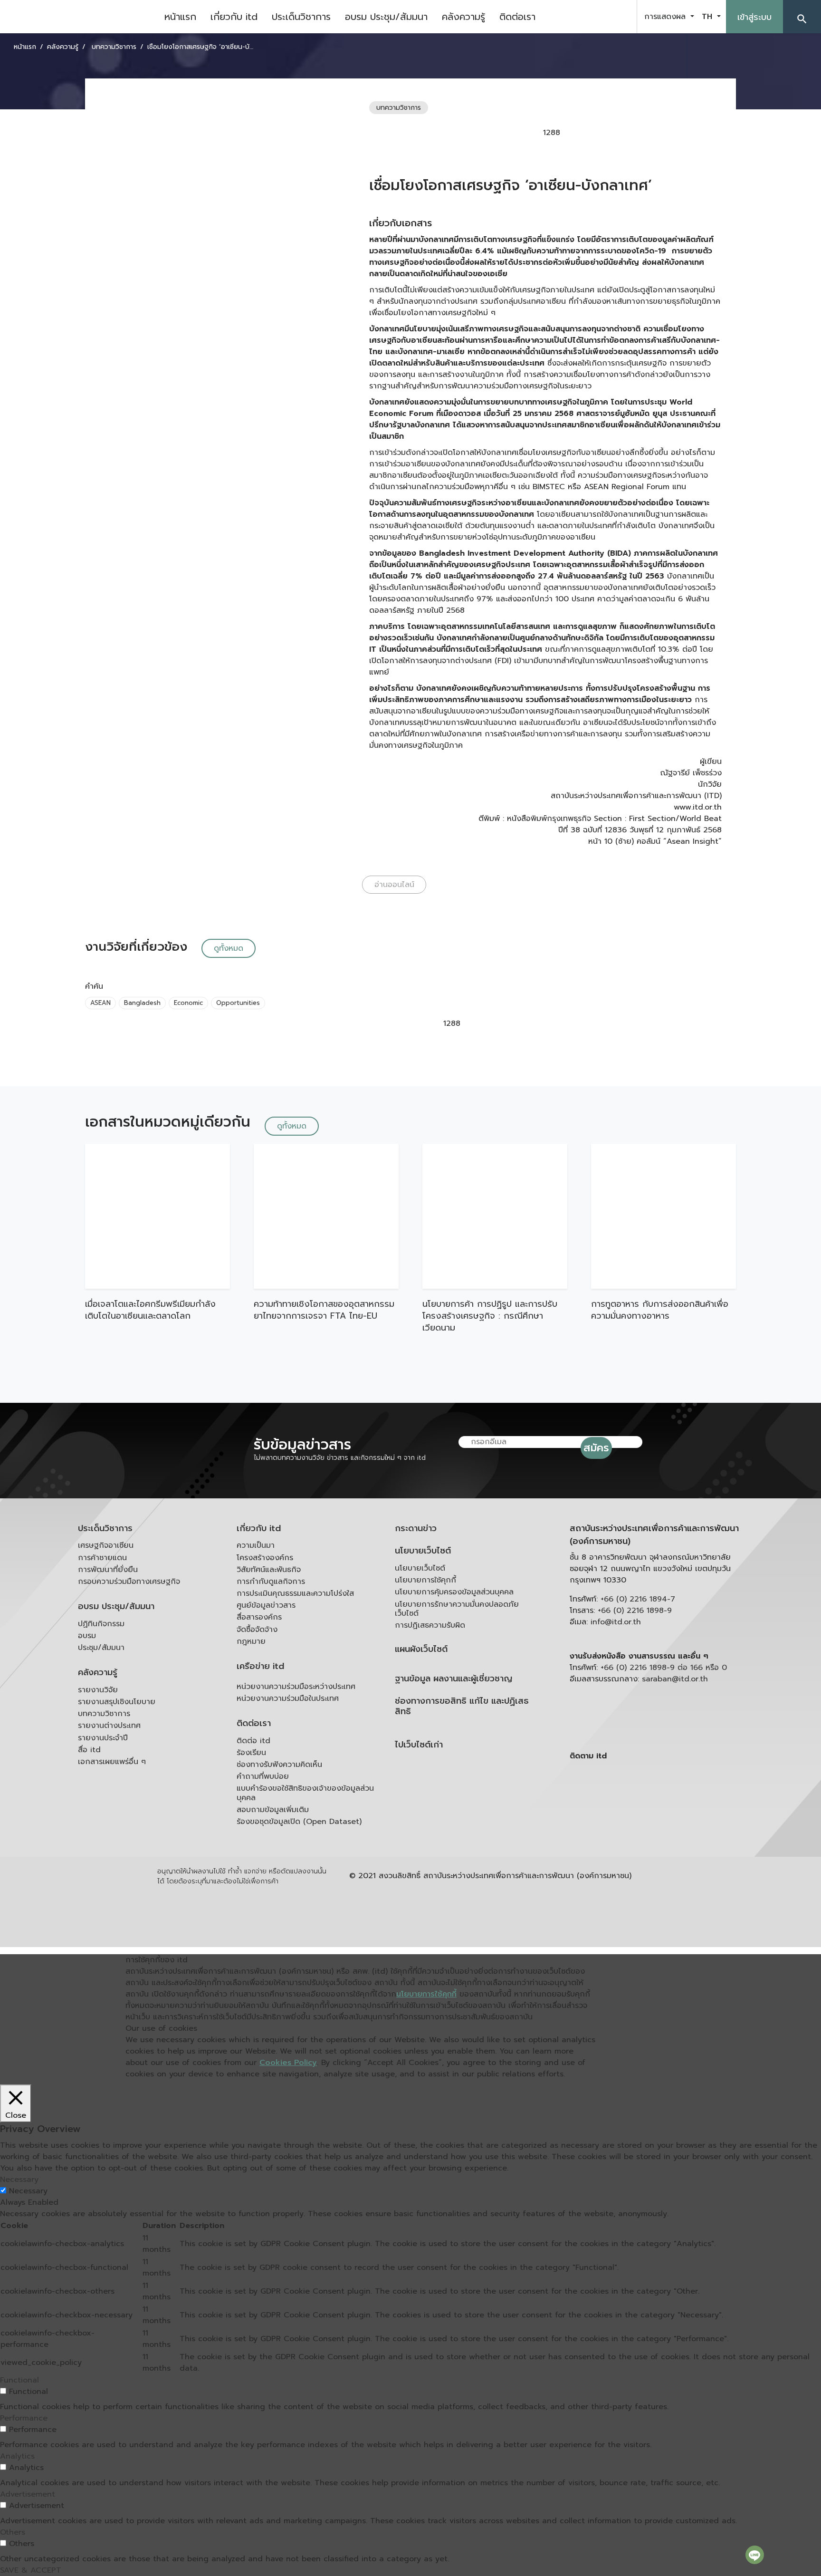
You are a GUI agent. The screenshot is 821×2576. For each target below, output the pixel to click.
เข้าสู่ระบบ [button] (754, 17)
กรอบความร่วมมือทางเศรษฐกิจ (129, 1582)
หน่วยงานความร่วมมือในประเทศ (288, 1698)
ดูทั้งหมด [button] (229, 948)
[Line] (755, 2555)
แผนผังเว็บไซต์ (421, 1649)
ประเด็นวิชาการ (301, 17)
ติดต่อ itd (253, 1741)
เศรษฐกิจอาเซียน (106, 1545)
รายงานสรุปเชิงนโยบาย (117, 1702)
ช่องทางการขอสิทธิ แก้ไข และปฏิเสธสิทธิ (462, 1706)
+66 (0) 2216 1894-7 (638, 1599)
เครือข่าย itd (260, 1666)
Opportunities (238, 1003)
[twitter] (619, 17)
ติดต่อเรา (517, 17)
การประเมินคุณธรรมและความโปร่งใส (295, 1593)
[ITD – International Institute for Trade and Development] (78, 17)
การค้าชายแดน (102, 1558)
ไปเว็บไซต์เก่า (419, 1745)
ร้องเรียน (251, 1753)
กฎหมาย (251, 1641)
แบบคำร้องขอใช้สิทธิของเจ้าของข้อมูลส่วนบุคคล (305, 1793)
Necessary (28, 2191)
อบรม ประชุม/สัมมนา (386, 17)
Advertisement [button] (28, 2494)
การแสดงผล (666, 17)
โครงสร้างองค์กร (265, 1558)
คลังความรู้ (463, 17)
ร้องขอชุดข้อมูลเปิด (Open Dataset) (299, 1822)
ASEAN (100, 1003)
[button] (802, 17)
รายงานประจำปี (103, 1738)
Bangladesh (142, 1003)
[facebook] (571, 17)
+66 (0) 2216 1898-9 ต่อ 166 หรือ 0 (664, 1668)
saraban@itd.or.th (675, 1679)
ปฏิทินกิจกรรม (101, 1624)
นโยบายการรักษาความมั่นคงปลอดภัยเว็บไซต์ (457, 1609)
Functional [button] (19, 2380)
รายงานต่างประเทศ (109, 1726)
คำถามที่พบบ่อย (263, 1776)
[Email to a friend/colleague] (633, 133)
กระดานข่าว (416, 1529)
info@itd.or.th (616, 1622)
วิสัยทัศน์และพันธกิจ (269, 1570)
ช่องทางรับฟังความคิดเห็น (279, 1765)
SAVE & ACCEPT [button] (31, 2570)
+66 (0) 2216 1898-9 (635, 1611)
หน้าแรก (180, 17)
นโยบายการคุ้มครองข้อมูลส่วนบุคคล (454, 1592)
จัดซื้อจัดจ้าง (257, 1630)
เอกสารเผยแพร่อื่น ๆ (112, 1762)
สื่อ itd (89, 1750)
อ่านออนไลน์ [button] (394, 885)
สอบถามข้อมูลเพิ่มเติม (273, 1810)
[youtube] (595, 17)
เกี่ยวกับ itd (234, 17)
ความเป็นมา (256, 1545)
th (708, 17)
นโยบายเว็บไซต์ (423, 1551)
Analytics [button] (17, 2456)
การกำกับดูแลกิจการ (271, 1582)
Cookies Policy (288, 2063)
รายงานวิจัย (98, 1690)
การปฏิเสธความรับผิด (430, 1625)
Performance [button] (24, 2418)
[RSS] (665, 1830)
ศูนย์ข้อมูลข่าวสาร (266, 1605)
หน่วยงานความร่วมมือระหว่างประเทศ (296, 1687)
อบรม (87, 1636)
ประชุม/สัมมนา (101, 1648)
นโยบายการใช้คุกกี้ (425, 1580)
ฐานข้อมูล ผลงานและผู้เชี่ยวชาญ (453, 1679)
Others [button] (13, 2532)
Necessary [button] (19, 2180)
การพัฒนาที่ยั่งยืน (108, 1570)
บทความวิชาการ (104, 1714)
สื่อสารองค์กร (259, 1617)
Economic (188, 1003)
